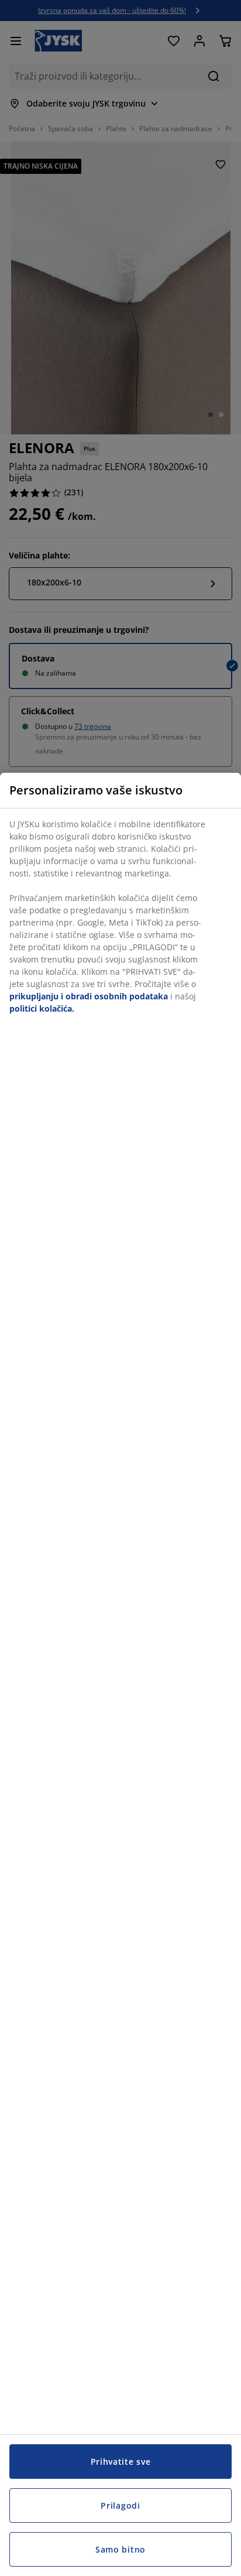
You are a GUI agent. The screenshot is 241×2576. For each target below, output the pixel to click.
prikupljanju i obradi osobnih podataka (89, 996)
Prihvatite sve (121, 2462)
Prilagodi (120, 2505)
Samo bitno (120, 2549)
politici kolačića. (42, 1008)
